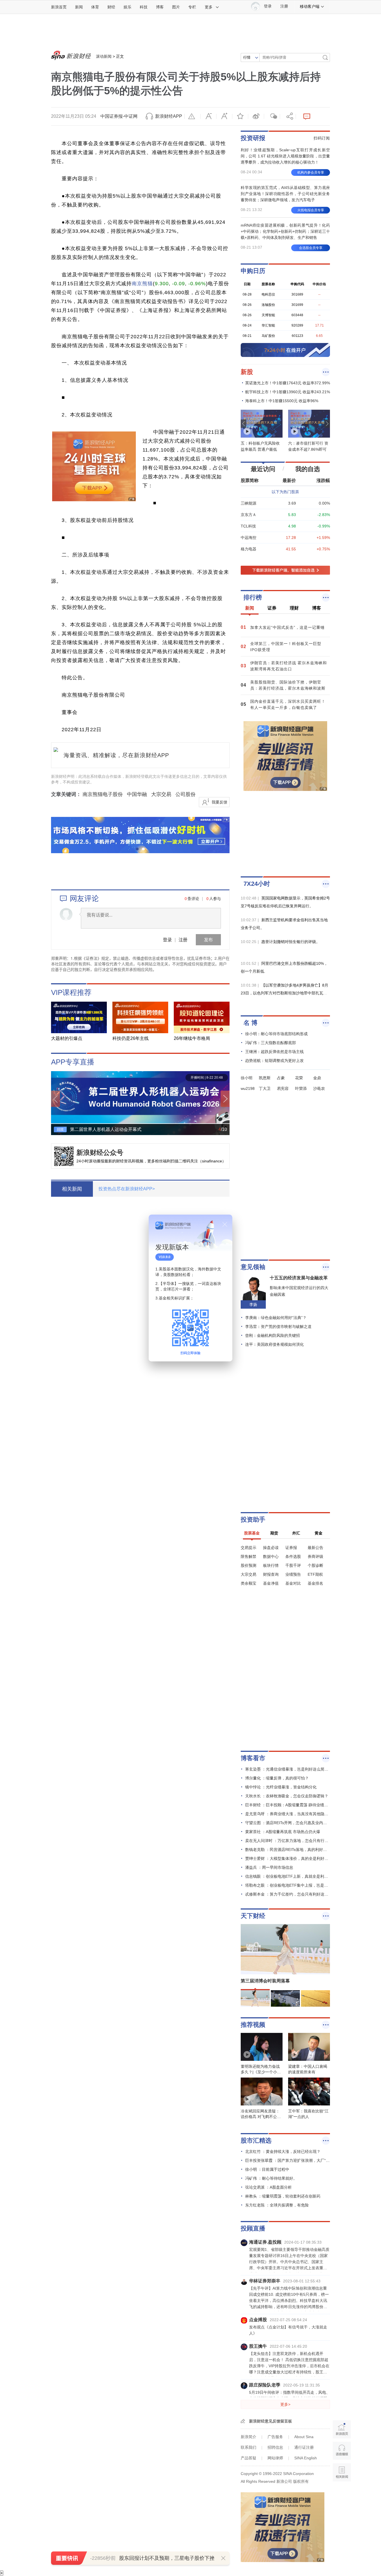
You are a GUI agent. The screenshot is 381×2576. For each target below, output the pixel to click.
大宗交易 (161, 794)
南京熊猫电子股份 (103, 794)
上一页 (56, 1099)
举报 (192, 116)
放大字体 (224, 116)
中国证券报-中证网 (119, 116)
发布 (208, 940)
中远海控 (249, 538)
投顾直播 (253, 2228)
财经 (111, 7)
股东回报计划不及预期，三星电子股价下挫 (167, 2558)
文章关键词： (66, 794)
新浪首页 (59, 7)
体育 (95, 7)
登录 (167, 940)
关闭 (225, 1224)
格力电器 (249, 549)
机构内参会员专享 (311, 172)
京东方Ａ (249, 515)
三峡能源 (249, 503)
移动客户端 (310, 6)
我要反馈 (220, 802)
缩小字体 (208, 116)
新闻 (79, 7)
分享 (288, 116)
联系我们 (249, 2447)
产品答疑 (249, 2458)
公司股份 (185, 794)
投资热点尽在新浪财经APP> (127, 1189)
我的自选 (308, 469)
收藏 (240, 116)
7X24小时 (257, 884)
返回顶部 (342, 2494)
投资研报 (253, 138)
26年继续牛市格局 (192, 1038)
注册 (284, 6)
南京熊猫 (142, 284)
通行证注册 (304, 2447)
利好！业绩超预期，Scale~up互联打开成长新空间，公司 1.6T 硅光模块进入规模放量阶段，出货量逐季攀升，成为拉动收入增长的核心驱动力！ (285, 156)
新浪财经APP (169, 116)
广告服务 (275, 2437)
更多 (209, 7)
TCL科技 (248, 526)
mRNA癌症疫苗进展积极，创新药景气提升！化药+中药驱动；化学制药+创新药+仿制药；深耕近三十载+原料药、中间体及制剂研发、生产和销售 (285, 231)
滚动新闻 (104, 56)
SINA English (306, 2458)
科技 (144, 7)
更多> (285, 2404)
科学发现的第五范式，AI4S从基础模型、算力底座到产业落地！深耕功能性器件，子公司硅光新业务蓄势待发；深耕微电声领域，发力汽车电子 (285, 194)
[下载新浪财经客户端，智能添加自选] (285, 570)
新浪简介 (249, 2437)
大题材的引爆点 (67, 1038)
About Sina (304, 2437)
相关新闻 (72, 1189)
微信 (272, 116)
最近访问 (263, 469)
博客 (160, 7)
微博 (256, 116)
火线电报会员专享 (311, 210)
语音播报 (342, 2451)
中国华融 (137, 794)
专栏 (192, 7)
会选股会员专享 (311, 248)
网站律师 (275, 2458)
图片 (176, 7)
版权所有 (301, 2481)
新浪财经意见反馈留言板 (271, 2421)
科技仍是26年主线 (131, 1038)
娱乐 (127, 7)
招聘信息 (275, 2447)
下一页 (225, 1099)
